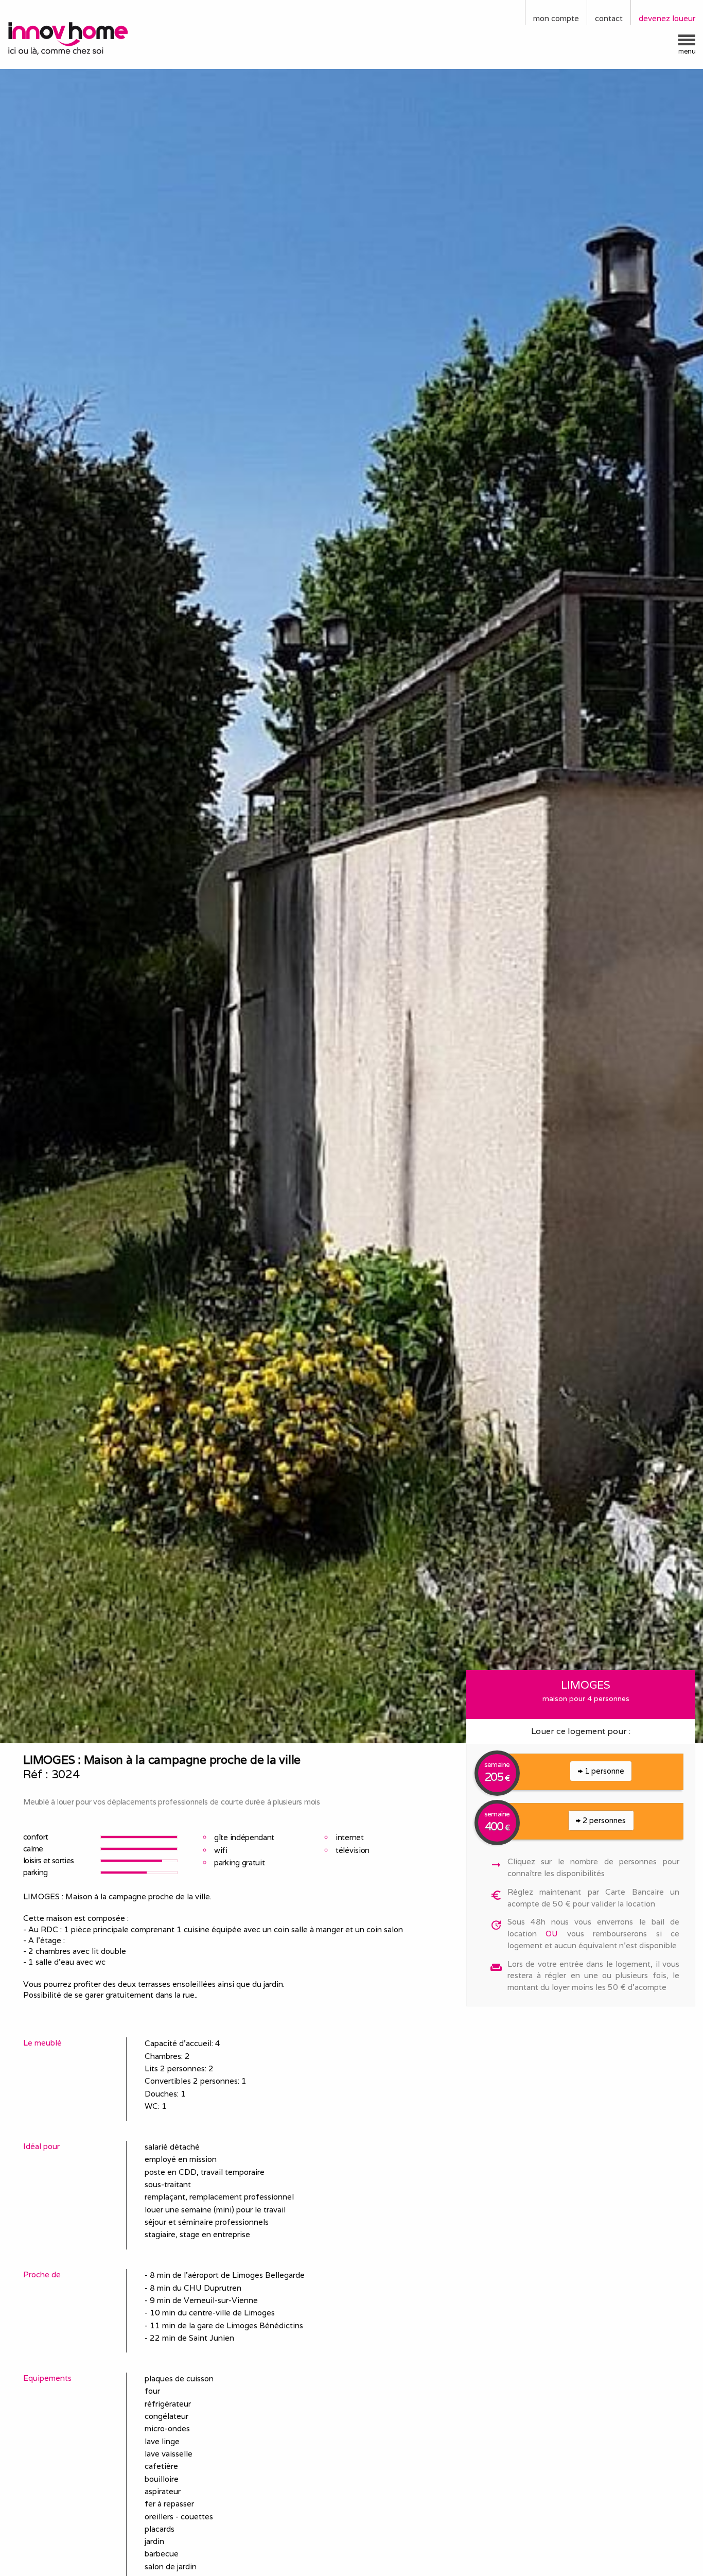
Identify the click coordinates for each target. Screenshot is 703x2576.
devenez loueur (667, 18)
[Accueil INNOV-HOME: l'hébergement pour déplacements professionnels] (88, 38)
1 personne (603, 1771)
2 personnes (603, 1820)
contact (609, 18)
